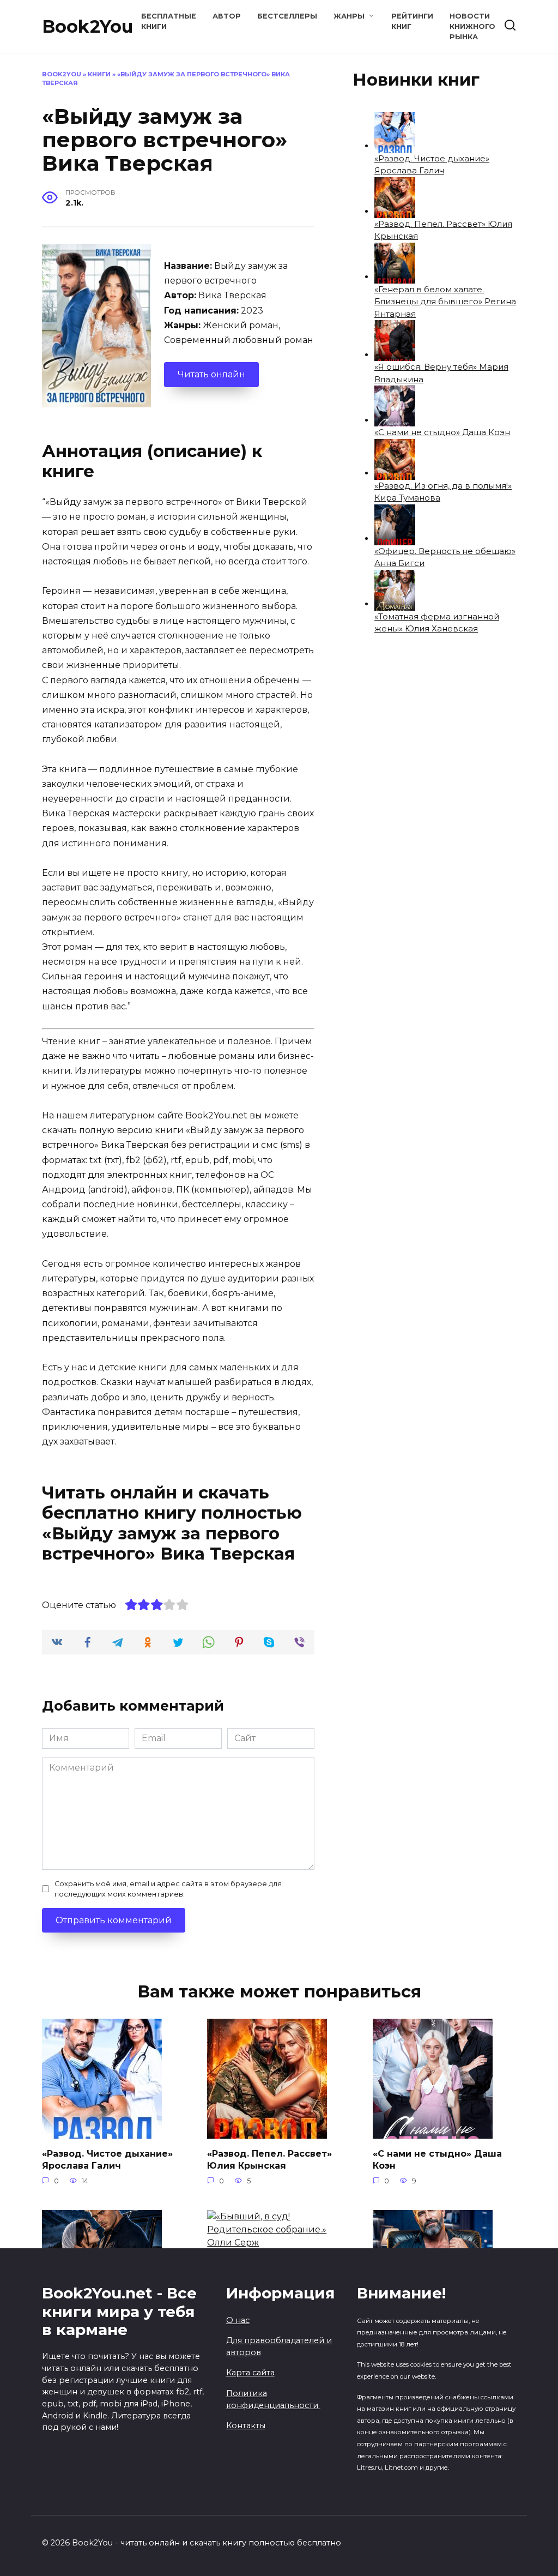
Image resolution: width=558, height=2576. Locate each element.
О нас (238, 2320)
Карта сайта (250, 2373)
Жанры (349, 16)
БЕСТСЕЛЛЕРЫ (287, 16)
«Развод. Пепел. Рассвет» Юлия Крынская (269, 2159)
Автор (227, 16)
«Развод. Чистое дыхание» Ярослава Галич (107, 2159)
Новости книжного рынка (472, 26)
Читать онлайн (211, 374)
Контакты (246, 2425)
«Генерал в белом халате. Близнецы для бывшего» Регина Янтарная (445, 302)
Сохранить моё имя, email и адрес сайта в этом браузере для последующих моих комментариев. (168, 1889)
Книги (99, 74)
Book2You (87, 26)
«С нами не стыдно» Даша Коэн (442, 432)
